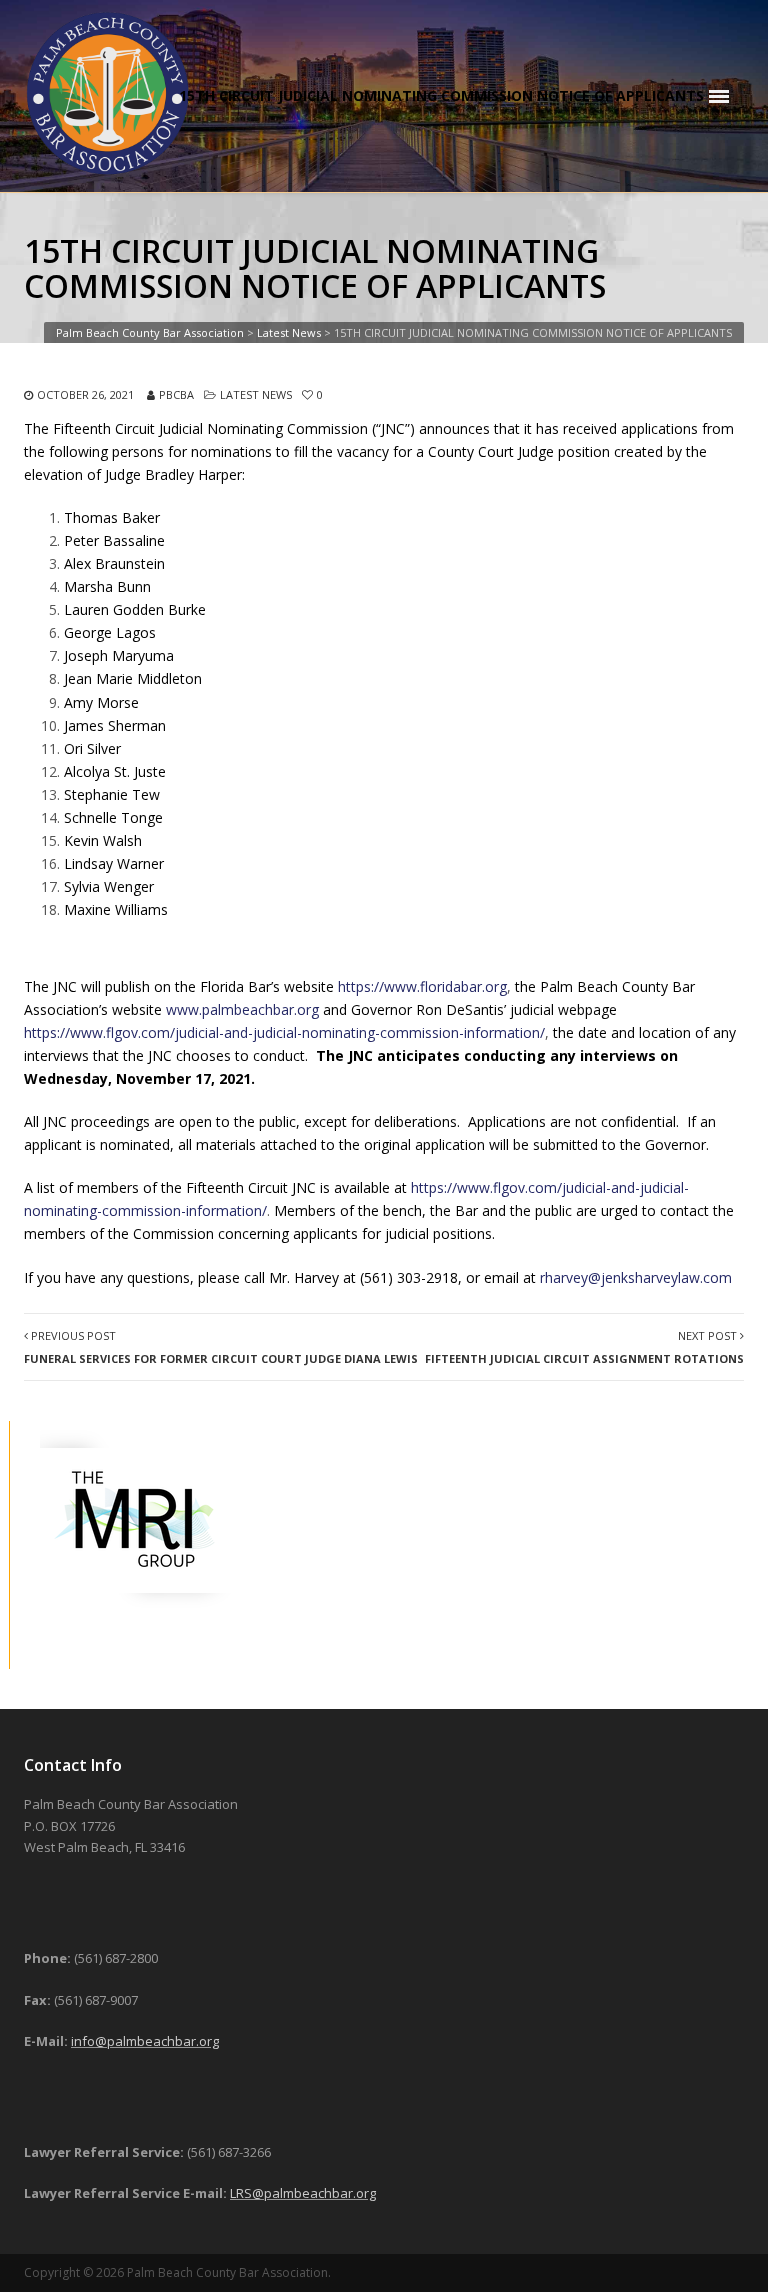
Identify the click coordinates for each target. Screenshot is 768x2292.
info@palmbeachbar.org (145, 2041)
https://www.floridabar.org (422, 986)
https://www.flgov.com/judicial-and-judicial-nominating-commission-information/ (284, 1032)
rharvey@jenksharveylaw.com (636, 1277)
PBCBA (176, 394)
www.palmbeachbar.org (242, 1009)
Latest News (256, 394)
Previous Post (221, 1347)
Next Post (584, 1347)
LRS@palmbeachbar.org (303, 2193)
